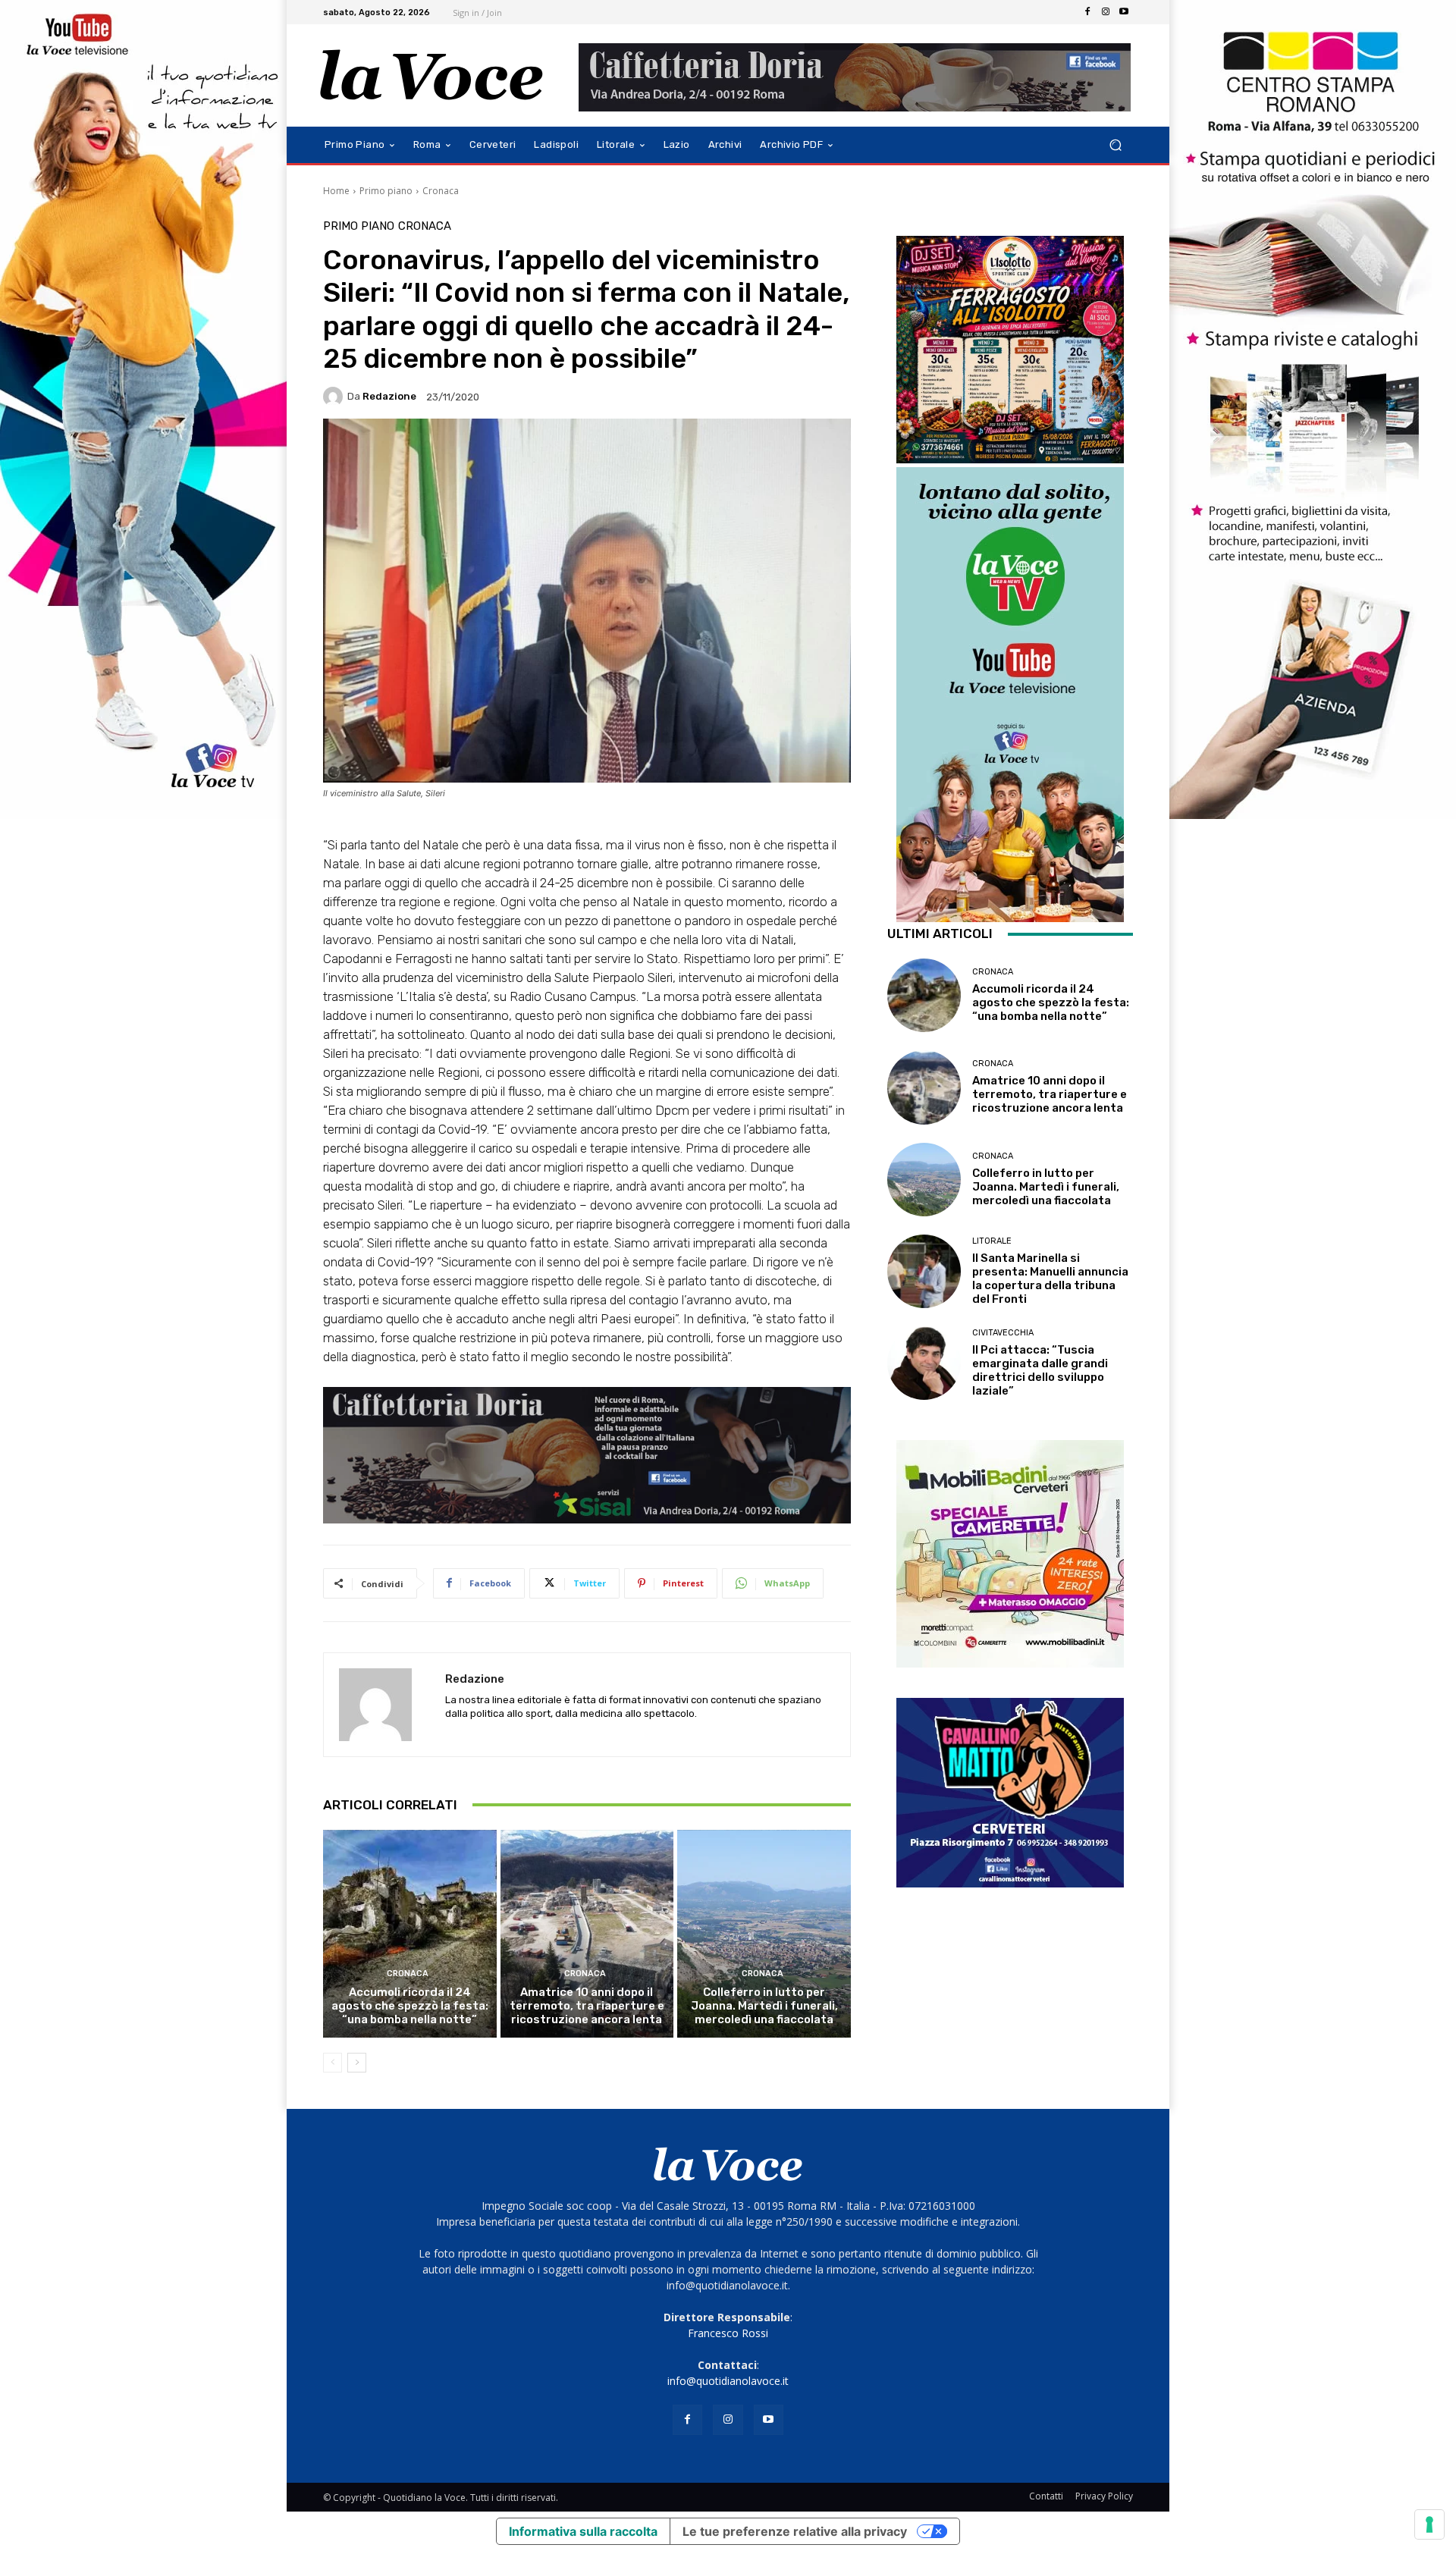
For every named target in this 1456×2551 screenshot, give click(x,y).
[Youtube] (1124, 12)
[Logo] (432, 75)
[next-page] (357, 2063)
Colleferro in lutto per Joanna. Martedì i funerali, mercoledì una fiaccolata (764, 2006)
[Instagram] (1106, 12)
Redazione (389, 396)
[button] (1115, 145)
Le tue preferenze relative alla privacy (795, 2531)
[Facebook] (1087, 12)
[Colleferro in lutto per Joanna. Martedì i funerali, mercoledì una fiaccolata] (764, 1934)
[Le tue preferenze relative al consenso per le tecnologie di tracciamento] (1429, 2524)
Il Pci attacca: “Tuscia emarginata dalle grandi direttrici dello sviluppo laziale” (1040, 1370)
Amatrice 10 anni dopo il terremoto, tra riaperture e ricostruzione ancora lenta (587, 2006)
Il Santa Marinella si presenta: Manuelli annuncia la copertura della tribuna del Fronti (1050, 1279)
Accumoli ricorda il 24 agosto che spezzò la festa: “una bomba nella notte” (410, 2006)
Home (336, 191)
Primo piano (386, 191)
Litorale (992, 1241)
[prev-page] (333, 2063)
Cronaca (441, 191)
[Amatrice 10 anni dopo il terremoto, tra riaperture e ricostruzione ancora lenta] (587, 1934)
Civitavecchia (1003, 1333)
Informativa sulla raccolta (583, 2531)
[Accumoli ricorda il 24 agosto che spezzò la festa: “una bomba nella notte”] (410, 1934)
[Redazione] (335, 397)
